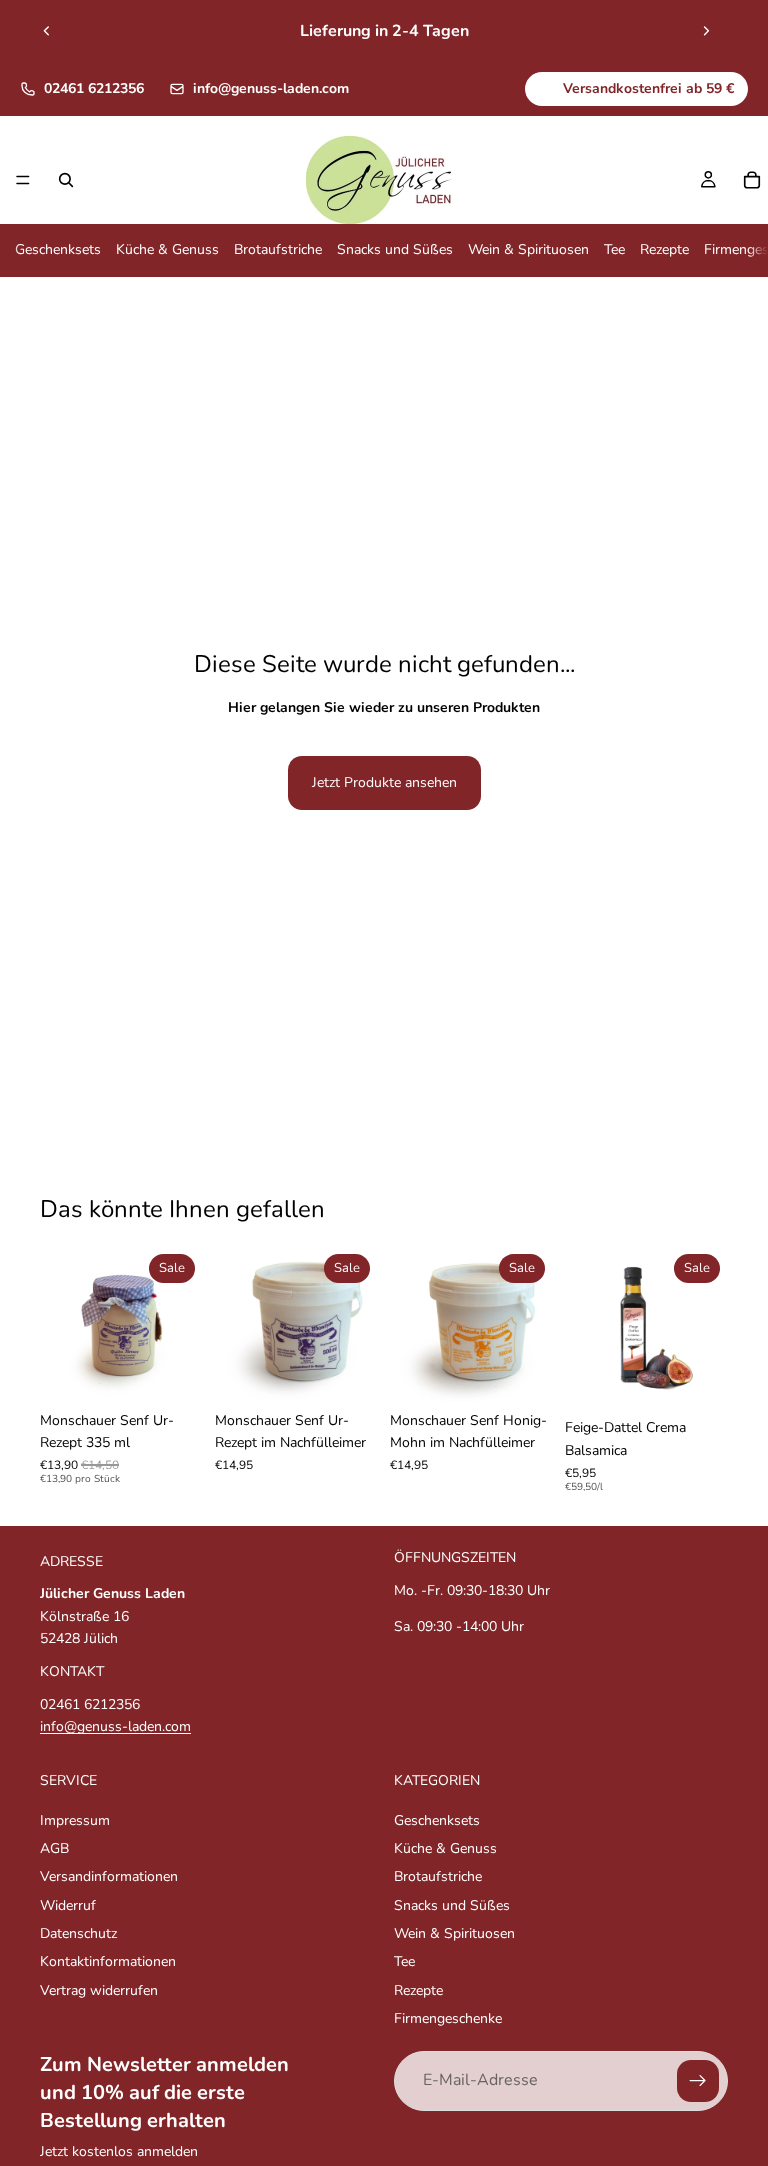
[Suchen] (66, 180)
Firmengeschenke (448, 2019)
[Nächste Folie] (706, 31)
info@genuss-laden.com (271, 88)
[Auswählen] (172, 1371)
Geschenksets (58, 250)
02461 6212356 (94, 88)
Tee (614, 250)
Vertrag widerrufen (99, 1990)
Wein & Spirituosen (528, 250)
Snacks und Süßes (395, 250)
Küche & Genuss (167, 250)
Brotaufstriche (278, 250)
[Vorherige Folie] (47, 31)
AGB (54, 1848)
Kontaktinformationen (108, 1962)
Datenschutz (78, 1933)
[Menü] (23, 181)
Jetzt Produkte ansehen (384, 782)
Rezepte (664, 250)
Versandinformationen (109, 1877)
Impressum (75, 1820)
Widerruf (68, 1905)
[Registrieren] (698, 2081)
